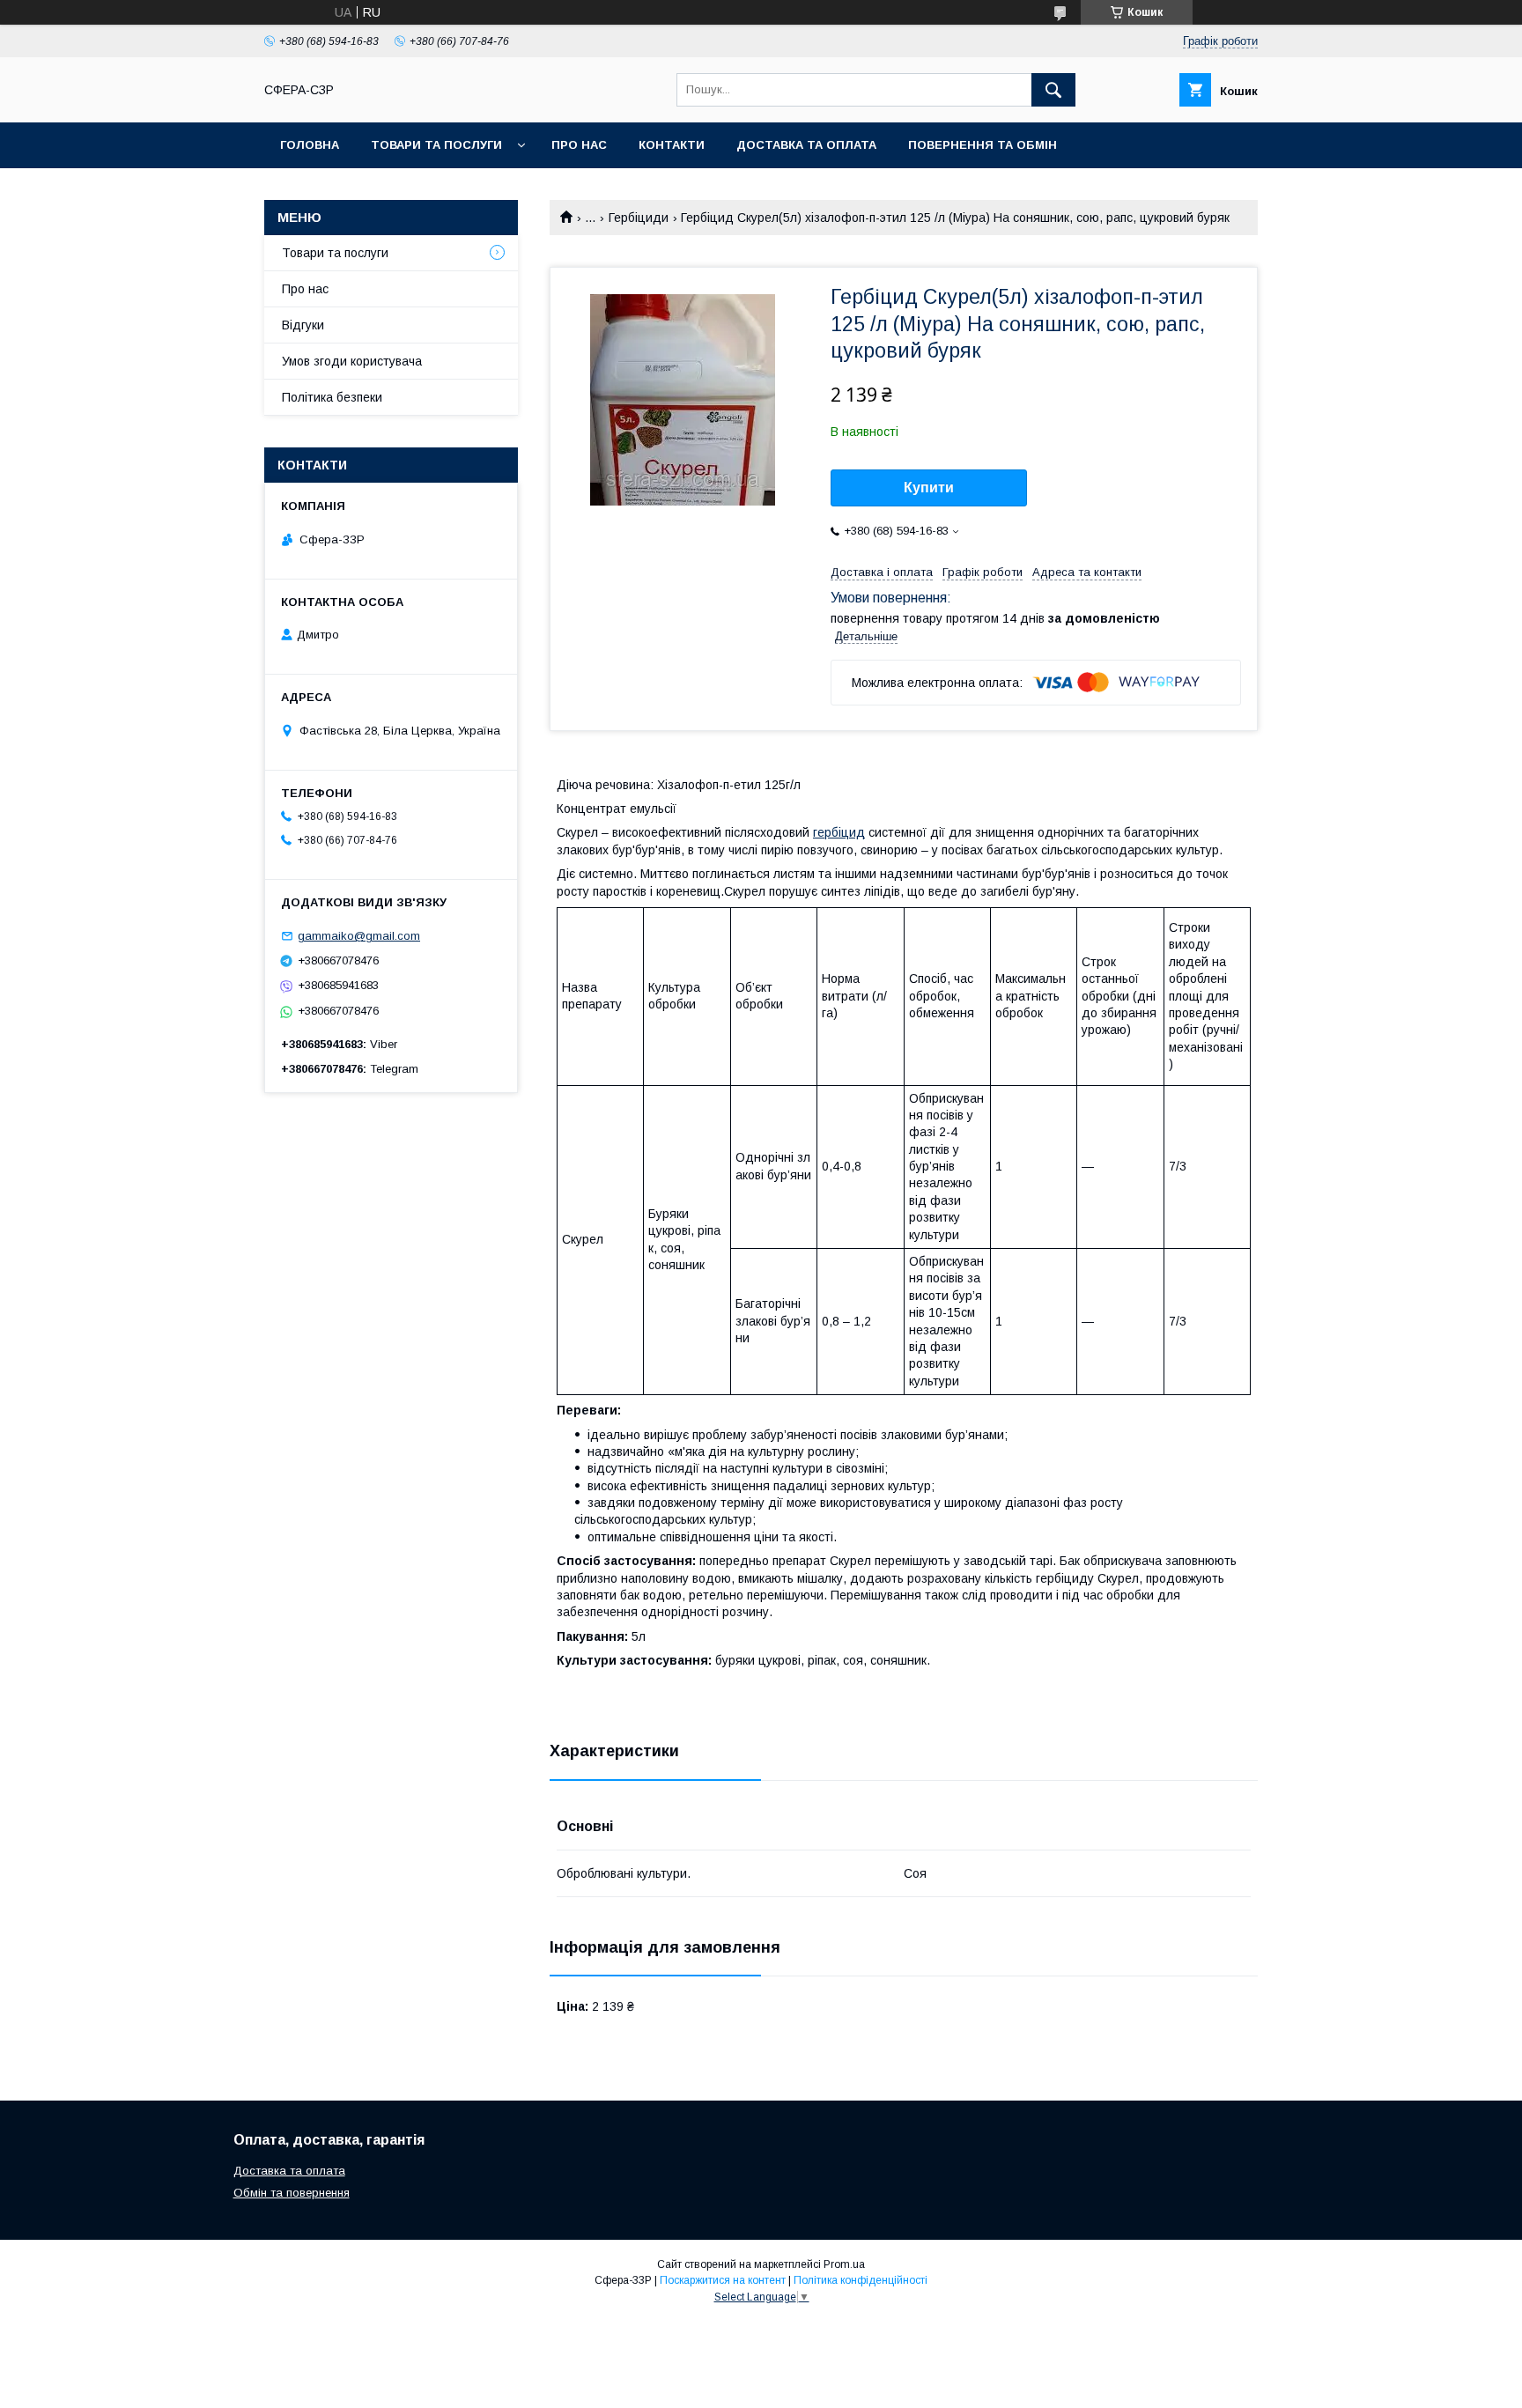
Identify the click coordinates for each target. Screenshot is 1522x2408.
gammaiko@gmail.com (359, 936)
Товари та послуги (436, 145)
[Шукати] (1053, 90)
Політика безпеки (332, 397)
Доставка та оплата (806, 145)
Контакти (672, 145)
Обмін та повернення (292, 2193)
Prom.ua (844, 2264)
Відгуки (303, 325)
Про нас (579, 145)
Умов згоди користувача (352, 361)
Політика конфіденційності (861, 2280)
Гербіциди (639, 218)
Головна (310, 145)
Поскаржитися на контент (723, 2280)
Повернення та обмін (983, 145)
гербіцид (839, 832)
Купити (929, 488)
